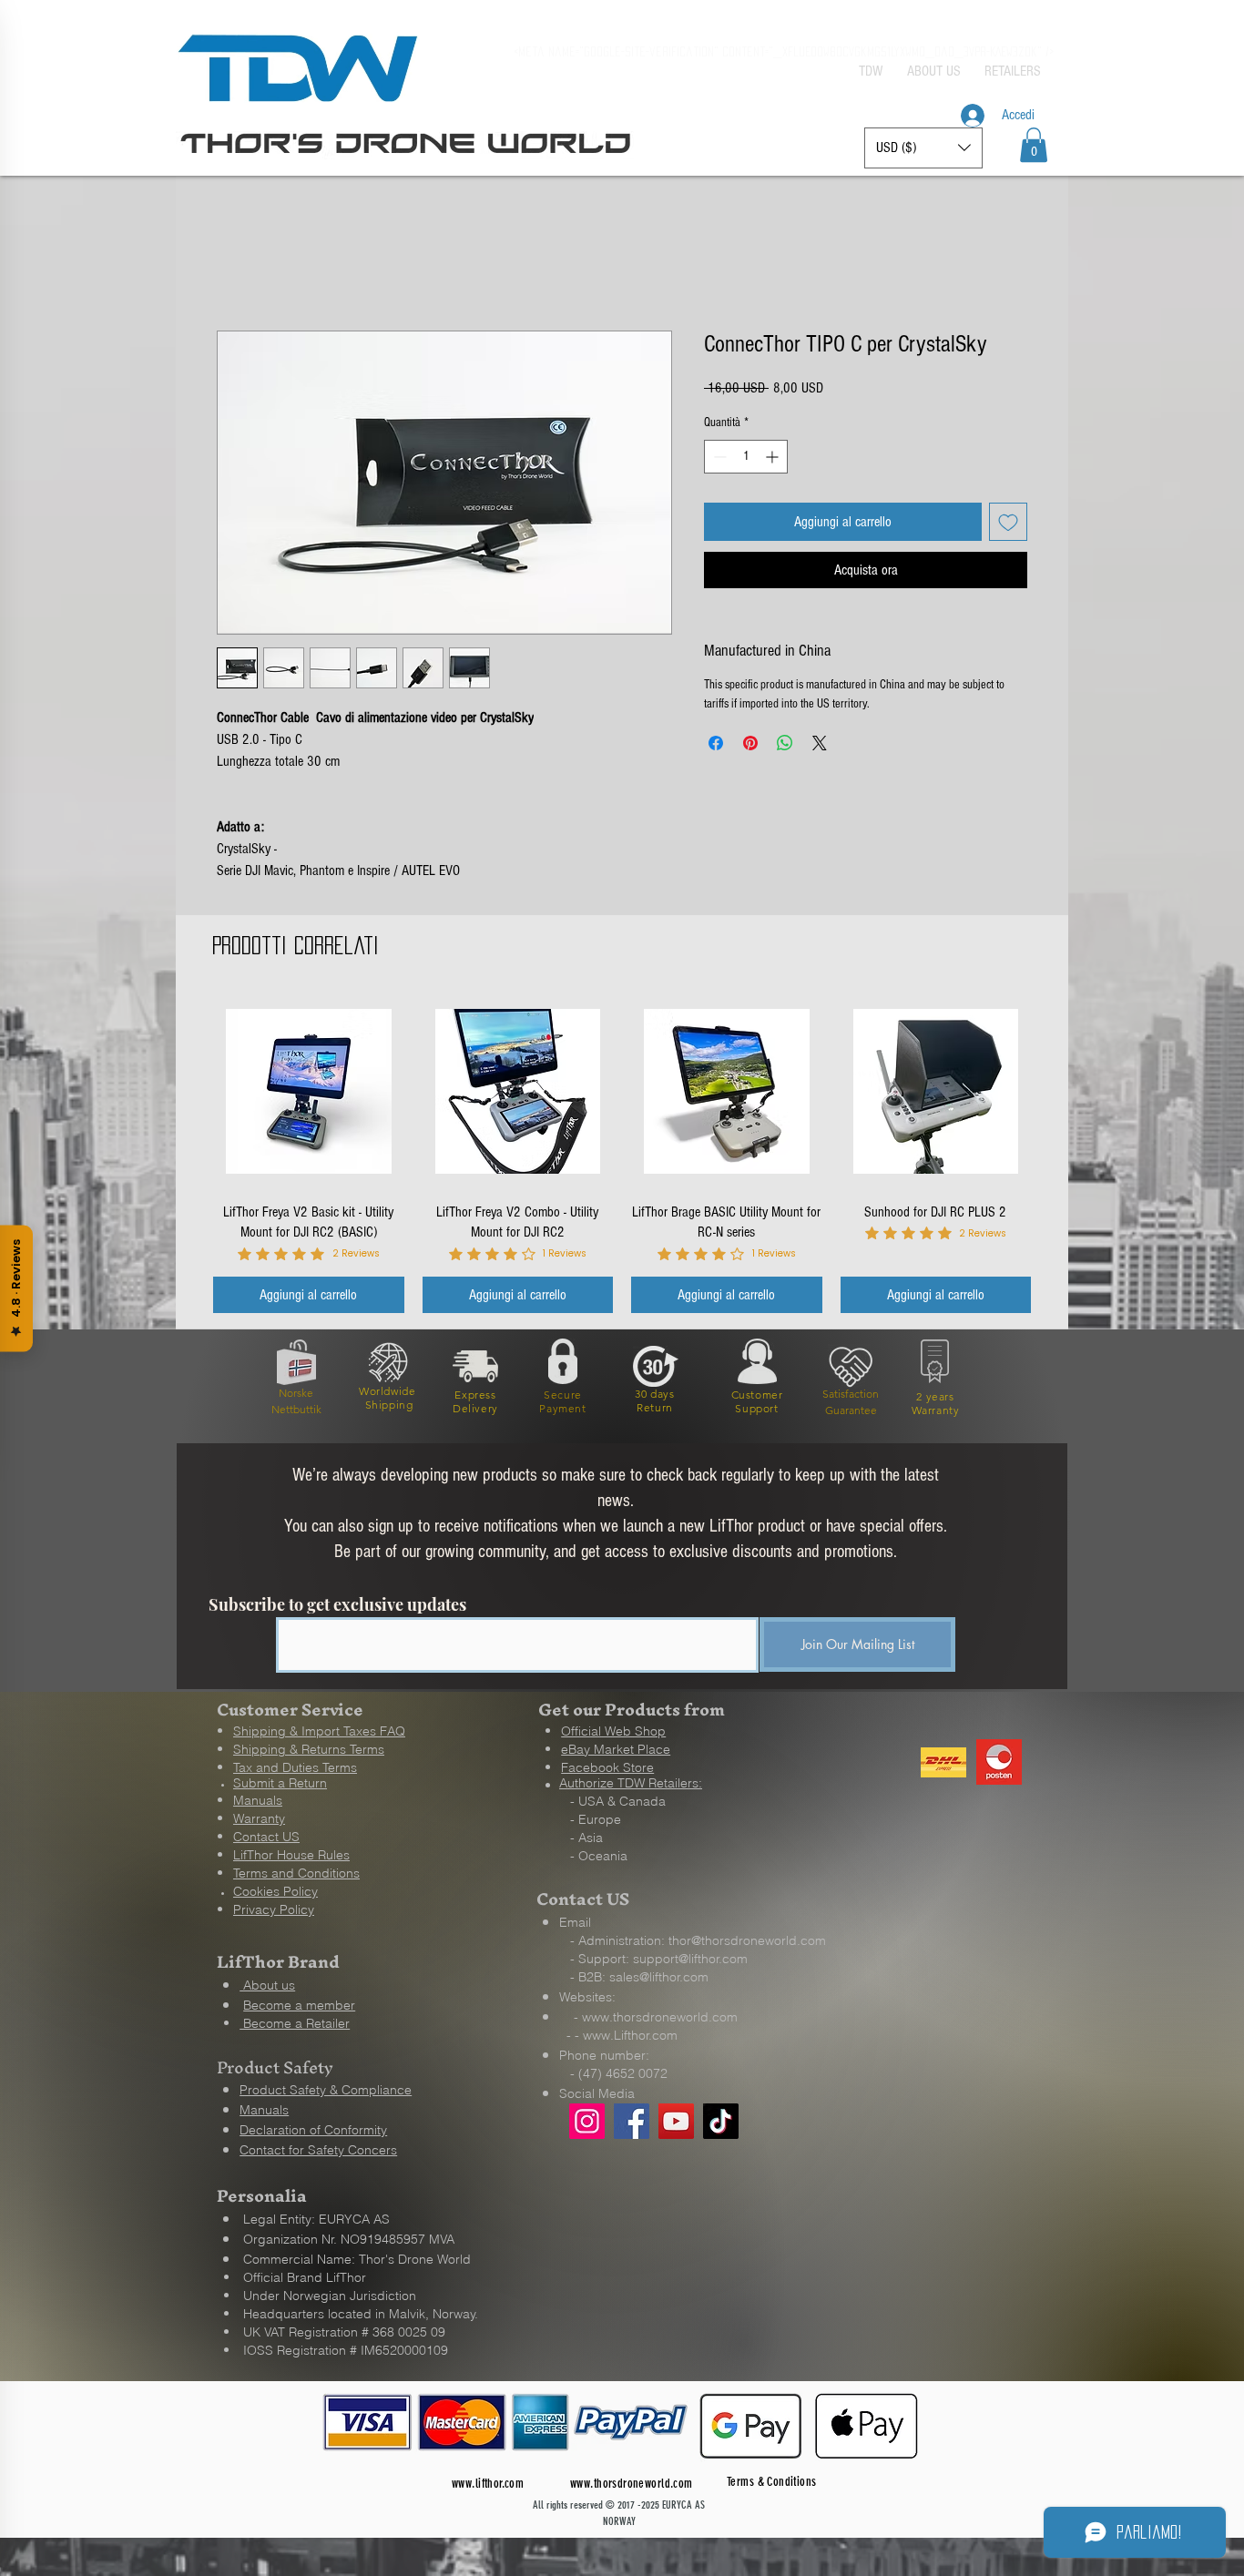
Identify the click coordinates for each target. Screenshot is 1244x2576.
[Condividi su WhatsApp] (785, 743)
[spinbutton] (746, 457)
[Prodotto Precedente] (187, 1077)
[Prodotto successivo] (1057, 1077)
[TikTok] (721, 2119)
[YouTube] (676, 2119)
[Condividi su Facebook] (716, 743)
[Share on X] (820, 743)
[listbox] (923, 148)
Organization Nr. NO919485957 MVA (349, 2237)
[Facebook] (632, 2119)
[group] (622, 1153)
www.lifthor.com (488, 2482)
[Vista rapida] (309, 1092)
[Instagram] (587, 2119)
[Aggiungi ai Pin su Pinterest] (750, 743)
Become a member (299, 2003)
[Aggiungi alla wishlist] (1008, 522)
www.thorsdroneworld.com (660, 2015)
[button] (1034, 145)
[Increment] (774, 457)
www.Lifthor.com (630, 2033)
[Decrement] (718, 457)
